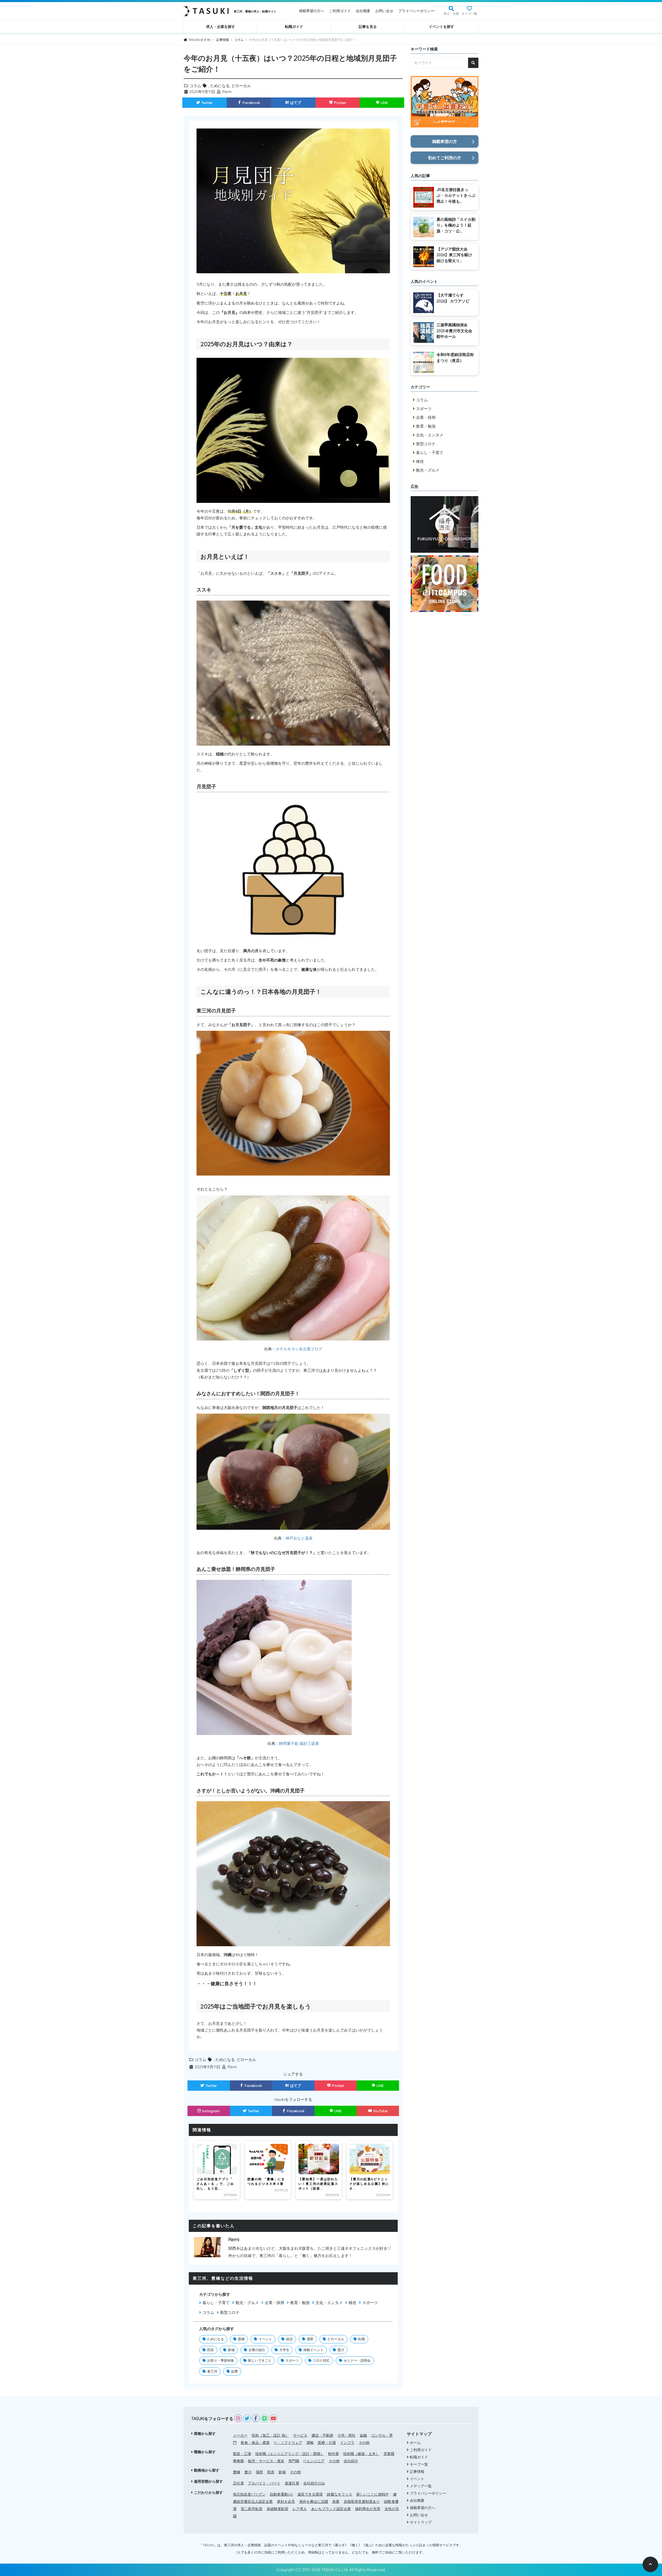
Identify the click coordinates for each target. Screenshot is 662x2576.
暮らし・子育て (216, 2303)
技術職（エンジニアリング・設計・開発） (290, 2454)
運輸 (310, 2443)
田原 (210, 2350)
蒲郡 (310, 2339)
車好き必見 (286, 2502)
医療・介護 (327, 2443)
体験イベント (313, 2350)
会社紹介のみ (314, 2483)
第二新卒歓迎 (252, 2509)
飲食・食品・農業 (255, 2443)
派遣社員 (292, 2483)
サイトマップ (421, 2522)
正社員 (238, 2483)
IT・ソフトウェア (288, 2443)
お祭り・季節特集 (221, 2360)
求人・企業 (451, 14)
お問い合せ (384, 11)
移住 (352, 2303)
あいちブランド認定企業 (331, 2509)
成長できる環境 (310, 2494)
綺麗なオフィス (340, 2494)
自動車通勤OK (281, 2494)
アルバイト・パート (264, 2483)
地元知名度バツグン (249, 2494)
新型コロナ (230, 2312)
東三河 (212, 2371)
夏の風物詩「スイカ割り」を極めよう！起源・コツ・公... (456, 225)
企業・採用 (274, 2303)
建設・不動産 (322, 2435)
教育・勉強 (300, 2303)
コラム (195, 86)
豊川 (341, 2350)
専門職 (294, 2461)
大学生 (284, 2350)
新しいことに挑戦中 (373, 2494)
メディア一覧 (421, 2486)
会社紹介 (351, 2461)
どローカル (241, 86)
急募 (336, 2502)
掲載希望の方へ (312, 11)
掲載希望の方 (445, 141)
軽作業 (334, 2454)
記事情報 (417, 2472)
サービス (300, 2435)
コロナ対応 (321, 2360)
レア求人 (300, 2509)
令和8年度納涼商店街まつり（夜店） (455, 358)
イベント (265, 2339)
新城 (231, 2350)
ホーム (415, 2443)
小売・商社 (347, 2435)
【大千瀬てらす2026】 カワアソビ (453, 298)
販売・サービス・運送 (266, 2461)
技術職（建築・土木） (361, 2454)
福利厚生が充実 (368, 2509)
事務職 (238, 2461)
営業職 (389, 2454)
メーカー (240, 2435)
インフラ (347, 2443)
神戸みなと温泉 (299, 1538)
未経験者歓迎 (277, 2509)
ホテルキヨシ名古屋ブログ (299, 1349)
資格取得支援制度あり (362, 2502)
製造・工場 (242, 2454)
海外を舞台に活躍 (314, 2502)
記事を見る (368, 27)
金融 (363, 2435)
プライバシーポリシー (416, 11)
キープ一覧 (469, 14)
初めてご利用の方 (445, 158)
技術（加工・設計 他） (270, 2435)
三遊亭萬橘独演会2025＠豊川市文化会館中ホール (454, 331)
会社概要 (363, 11)
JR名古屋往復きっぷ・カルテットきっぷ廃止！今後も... (456, 195)
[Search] (473, 63)
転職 (362, 2339)
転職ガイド (294, 27)
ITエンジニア (314, 2461)
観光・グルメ (247, 2303)
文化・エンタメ (329, 2303)
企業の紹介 (257, 2350)
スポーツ (370, 2303)
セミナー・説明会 (357, 2360)
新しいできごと (260, 2360)
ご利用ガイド (340, 11)
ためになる (220, 86)
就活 (289, 2339)
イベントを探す (441, 27)
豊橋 (241, 2339)
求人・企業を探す (221, 27)
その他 (364, 2443)
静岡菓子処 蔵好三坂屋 (299, 1743)
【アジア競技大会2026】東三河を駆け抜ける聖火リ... (454, 255)
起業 (235, 2371)
